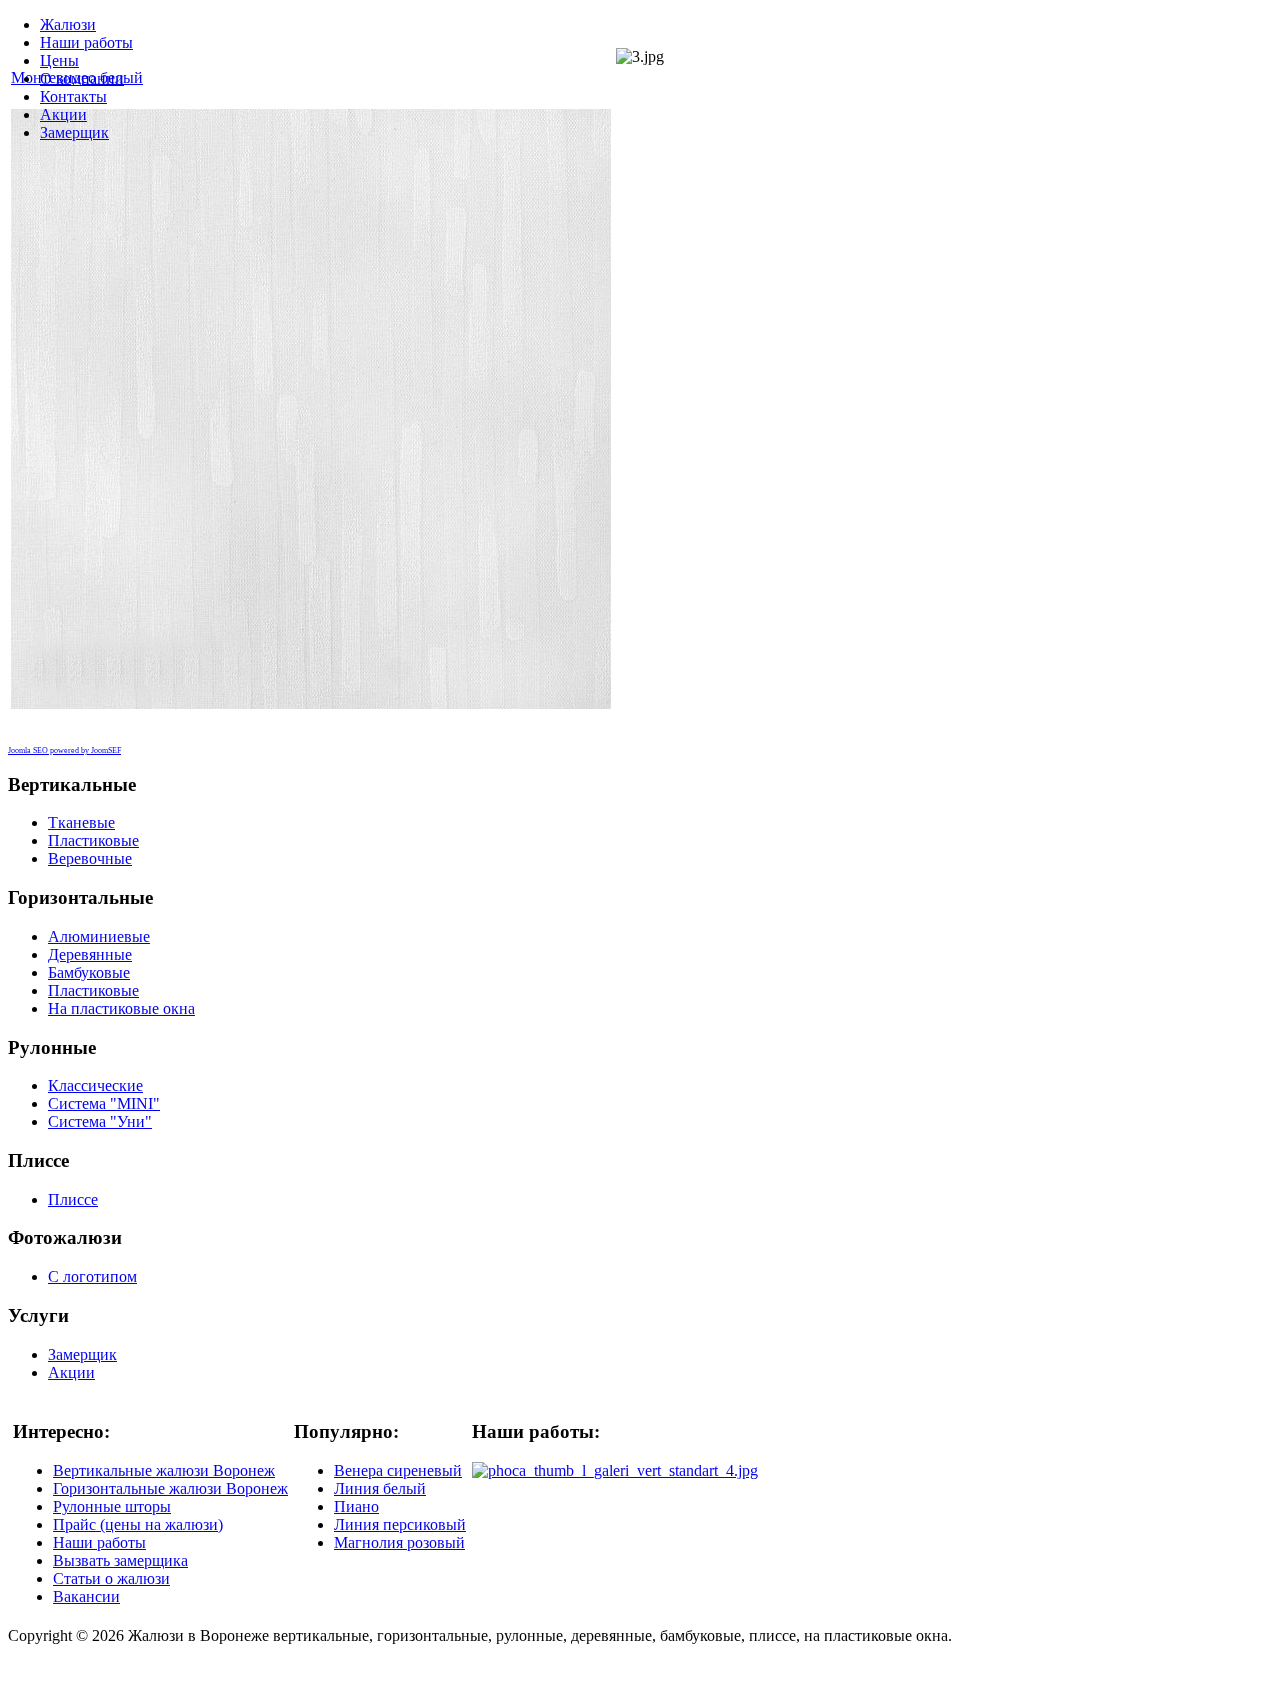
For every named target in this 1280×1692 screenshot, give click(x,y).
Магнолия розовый (399, 1542)
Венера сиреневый (398, 1470)
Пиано (356, 1506)
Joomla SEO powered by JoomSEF (64, 750)
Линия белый (380, 1488)
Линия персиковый (400, 1524)
